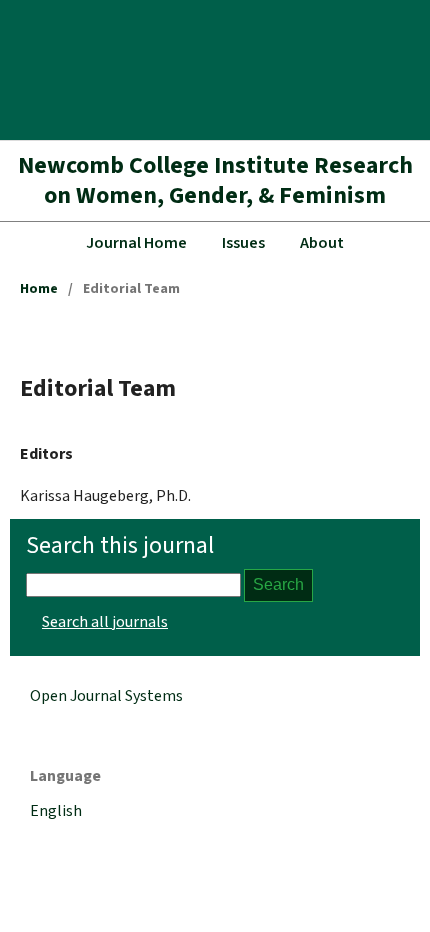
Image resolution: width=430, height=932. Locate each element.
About (322, 243)
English (56, 811)
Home (39, 289)
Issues (243, 243)
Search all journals (105, 622)
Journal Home (136, 243)
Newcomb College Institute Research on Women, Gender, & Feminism (215, 180)
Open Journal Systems (106, 696)
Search (278, 584)
